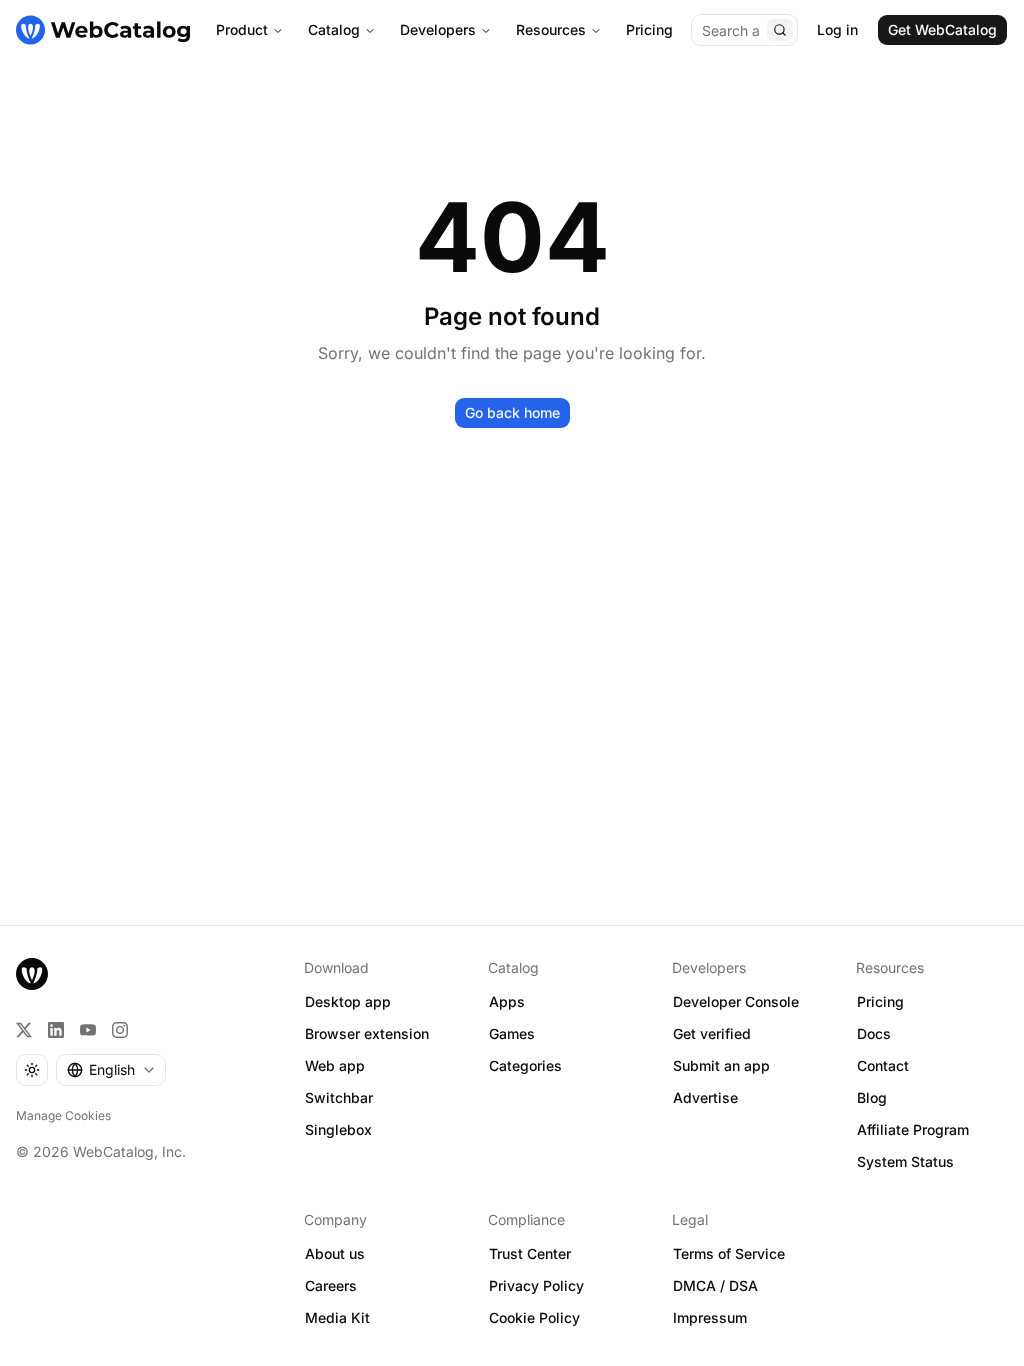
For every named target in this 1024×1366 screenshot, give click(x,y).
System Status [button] (905, 1161)
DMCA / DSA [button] (715, 1285)
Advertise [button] (705, 1097)
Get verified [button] (712, 1033)
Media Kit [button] (337, 1317)
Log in (837, 29)
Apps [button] (507, 1001)
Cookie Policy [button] (534, 1317)
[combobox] (111, 1070)
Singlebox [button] (338, 1129)
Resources (551, 29)
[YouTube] (88, 1030)
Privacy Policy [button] (536, 1285)
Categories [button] (525, 1065)
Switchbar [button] (339, 1097)
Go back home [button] (512, 412)
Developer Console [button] (736, 1001)
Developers (438, 29)
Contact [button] (883, 1065)
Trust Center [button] (530, 1253)
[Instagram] (120, 1030)
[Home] (103, 30)
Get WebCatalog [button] (942, 29)
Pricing (649, 29)
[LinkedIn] (56, 1030)
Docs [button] (874, 1033)
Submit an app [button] (721, 1065)
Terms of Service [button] (729, 1253)
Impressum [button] (710, 1317)
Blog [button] (872, 1097)
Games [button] (512, 1033)
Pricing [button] (880, 1001)
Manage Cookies (63, 1115)
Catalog (334, 29)
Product (242, 29)
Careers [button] (331, 1285)
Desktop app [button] (348, 1001)
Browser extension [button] (367, 1033)
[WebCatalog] (32, 974)
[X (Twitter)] (24, 1030)
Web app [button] (335, 1065)
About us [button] (335, 1253)
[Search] (780, 30)
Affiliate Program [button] (913, 1129)
